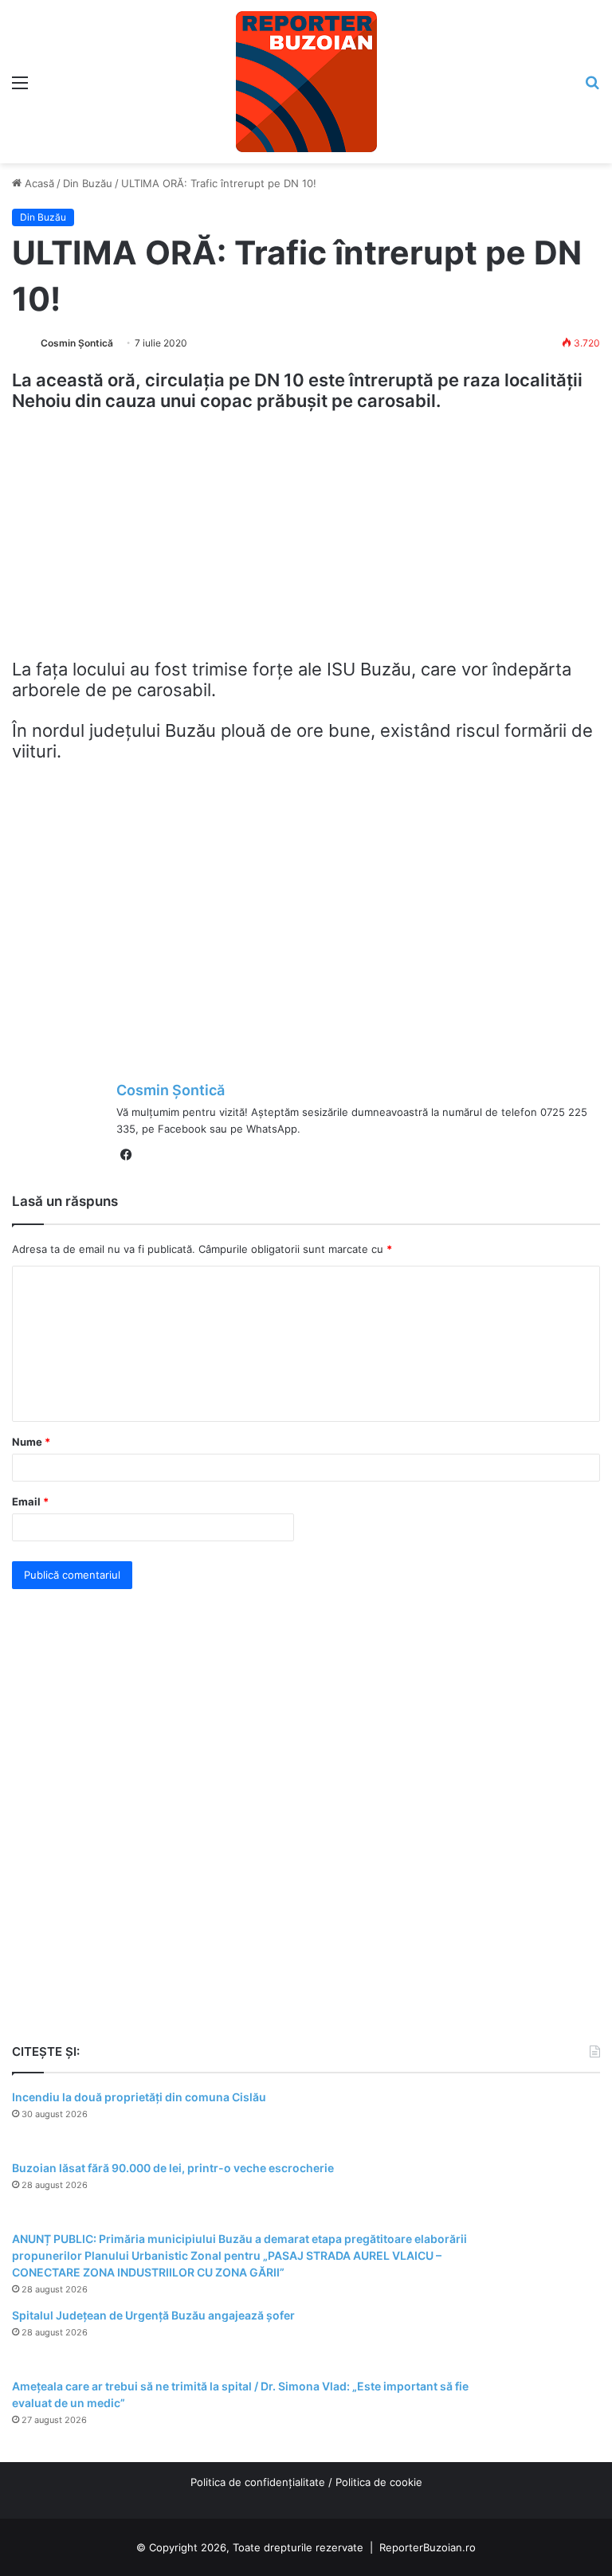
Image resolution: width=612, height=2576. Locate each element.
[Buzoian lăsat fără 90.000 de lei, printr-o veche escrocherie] (556, 2190)
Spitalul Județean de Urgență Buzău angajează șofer (153, 2315)
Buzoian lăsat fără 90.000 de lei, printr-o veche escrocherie (173, 2168)
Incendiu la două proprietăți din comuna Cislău (139, 2097)
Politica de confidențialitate (258, 2482)
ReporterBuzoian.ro (428, 2547)
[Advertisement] (306, 542)
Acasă (38, 183)
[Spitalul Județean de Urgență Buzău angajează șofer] (556, 2337)
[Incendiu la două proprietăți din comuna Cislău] (556, 2119)
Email (30, 1501)
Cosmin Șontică (77, 343)
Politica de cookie (379, 2482)
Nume (31, 1442)
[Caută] (592, 88)
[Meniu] (20, 88)
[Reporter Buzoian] (306, 82)
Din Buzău (88, 183)
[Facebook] (126, 1155)
